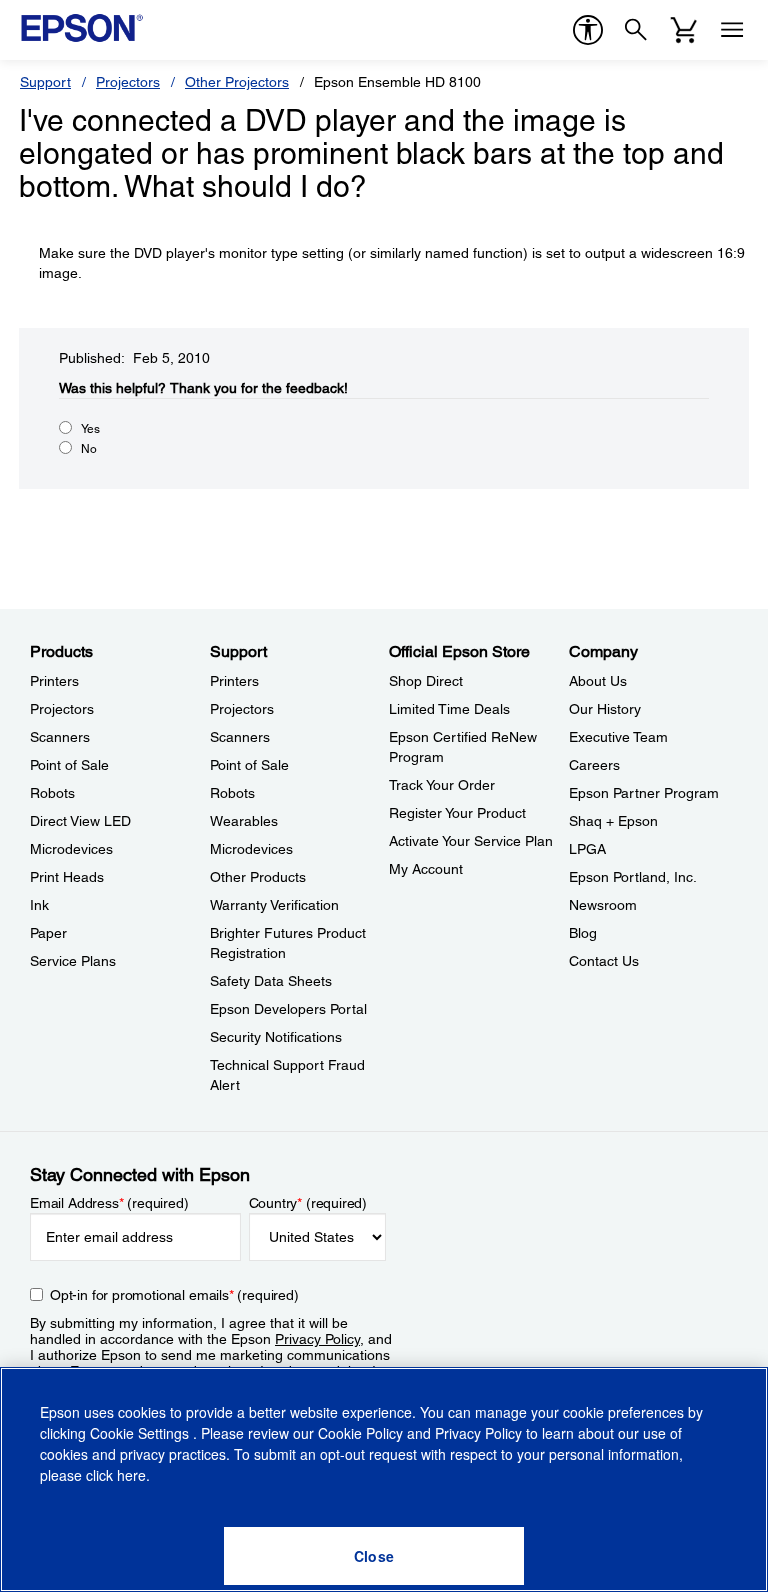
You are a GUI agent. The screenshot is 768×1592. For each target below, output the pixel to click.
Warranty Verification (274, 905)
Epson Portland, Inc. (633, 877)
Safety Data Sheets (271, 981)
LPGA (587, 849)
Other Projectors (237, 82)
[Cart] (684, 30)
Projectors (128, 82)
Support (45, 82)
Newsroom (603, 905)
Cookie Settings (141, 1433)
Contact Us (604, 961)
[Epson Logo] (82, 28)
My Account (426, 869)
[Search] (636, 30)
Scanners (60, 737)
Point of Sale (69, 765)
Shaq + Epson (613, 821)
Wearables (244, 821)
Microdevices (71, 849)
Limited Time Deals (449, 709)
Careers (594, 765)
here (131, 1475)
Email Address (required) (109, 1203)
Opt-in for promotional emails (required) (174, 1295)
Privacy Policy (317, 1339)
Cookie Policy (360, 1433)
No (89, 449)
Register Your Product (457, 813)
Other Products (258, 877)
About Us (598, 681)
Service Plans (73, 961)
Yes (90, 429)
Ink (39, 905)
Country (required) (308, 1203)
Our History (605, 709)
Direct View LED (80, 821)
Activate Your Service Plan (471, 841)
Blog (583, 933)
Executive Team (618, 737)
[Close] (374, 1556)
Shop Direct (426, 681)
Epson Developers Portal (288, 1009)
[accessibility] (588, 30)
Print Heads (67, 877)
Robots (52, 793)
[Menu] (732, 30)
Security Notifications (276, 1037)
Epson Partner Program (644, 793)
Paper (48, 933)
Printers (54, 681)
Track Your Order (442, 785)
